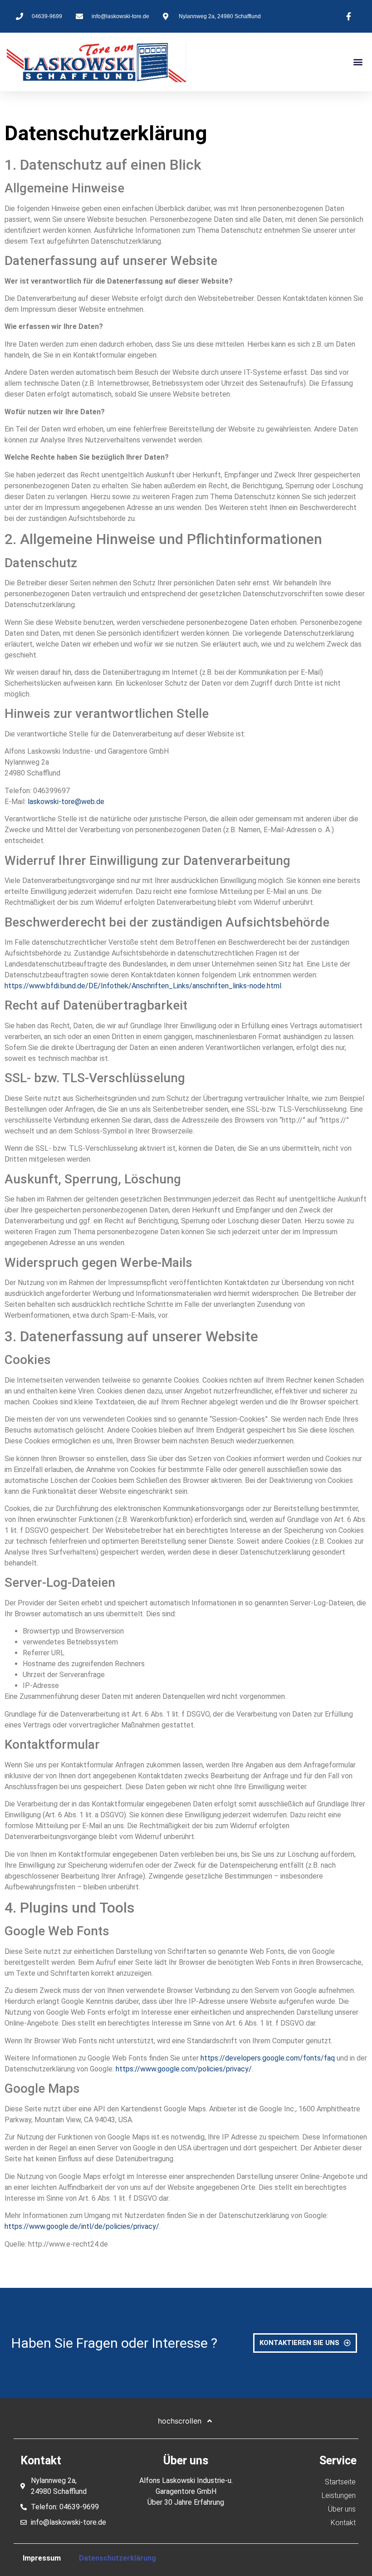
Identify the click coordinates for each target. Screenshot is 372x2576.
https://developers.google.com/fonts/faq (268, 2058)
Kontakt (343, 2523)
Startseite (340, 2482)
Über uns (342, 2509)
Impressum (42, 2558)
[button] (358, 62)
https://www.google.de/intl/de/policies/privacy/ (82, 2226)
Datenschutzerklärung (117, 2558)
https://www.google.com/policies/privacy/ (184, 2069)
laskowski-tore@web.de (66, 802)
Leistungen (339, 2495)
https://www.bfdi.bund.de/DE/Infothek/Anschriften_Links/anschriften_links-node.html (143, 986)
